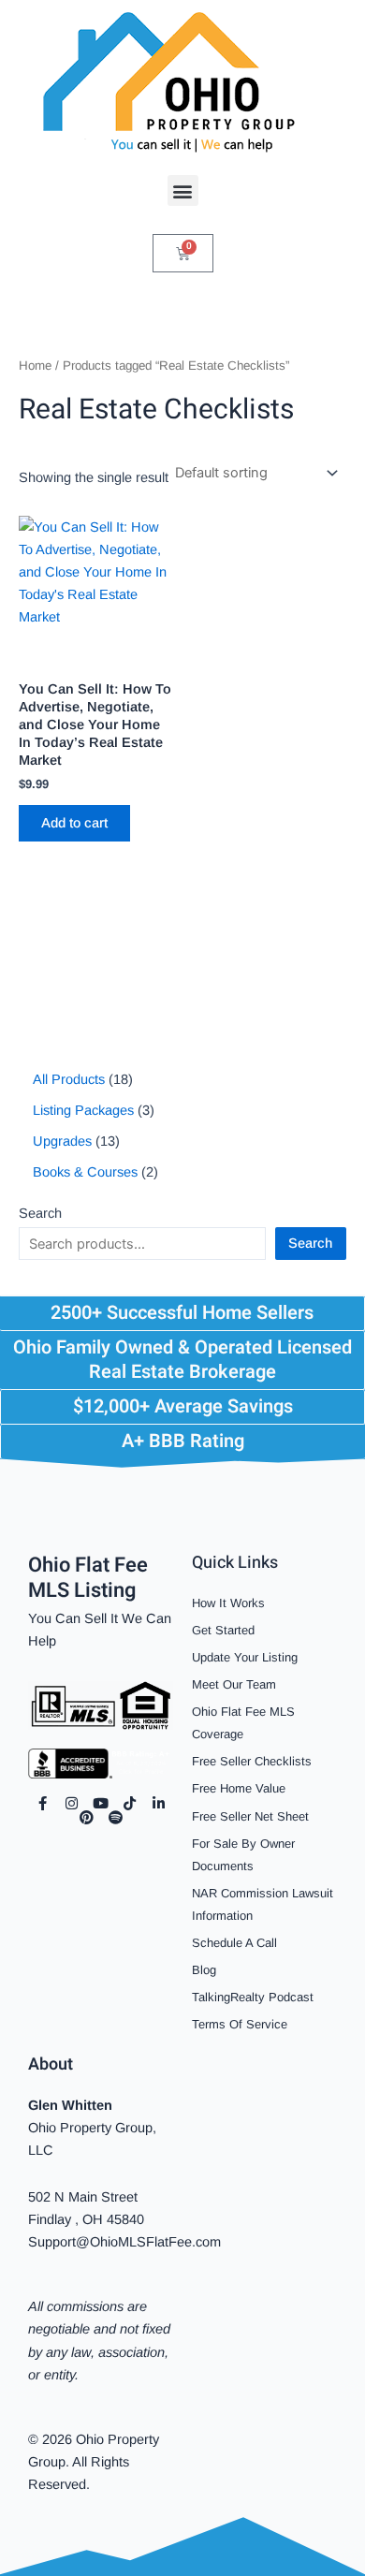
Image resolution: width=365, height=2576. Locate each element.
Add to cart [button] (74, 823)
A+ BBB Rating (183, 1441)
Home (35, 366)
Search (40, 1213)
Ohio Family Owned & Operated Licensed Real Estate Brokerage (182, 1360)
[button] (183, 190)
